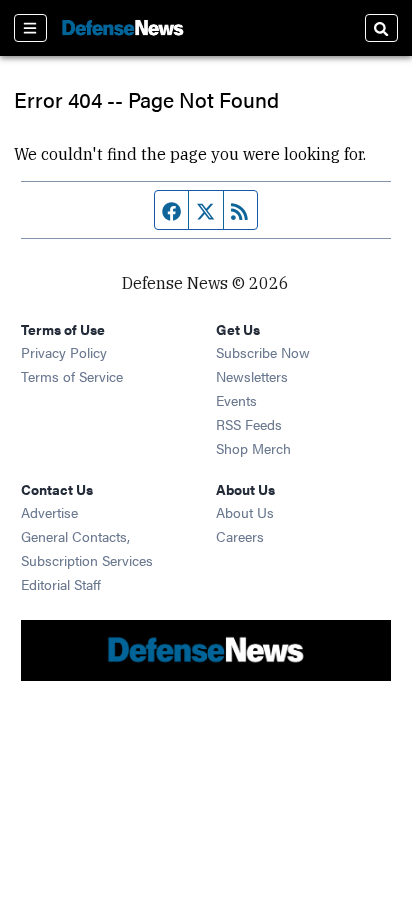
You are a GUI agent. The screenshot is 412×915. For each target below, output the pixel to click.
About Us (245, 512)
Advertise (49, 512)
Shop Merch (253, 448)
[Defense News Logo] (123, 28)
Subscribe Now (263, 352)
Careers (240, 536)
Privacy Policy (64, 352)
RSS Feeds (249, 424)
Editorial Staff (61, 584)
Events (236, 400)
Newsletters (252, 376)
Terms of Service (72, 376)
